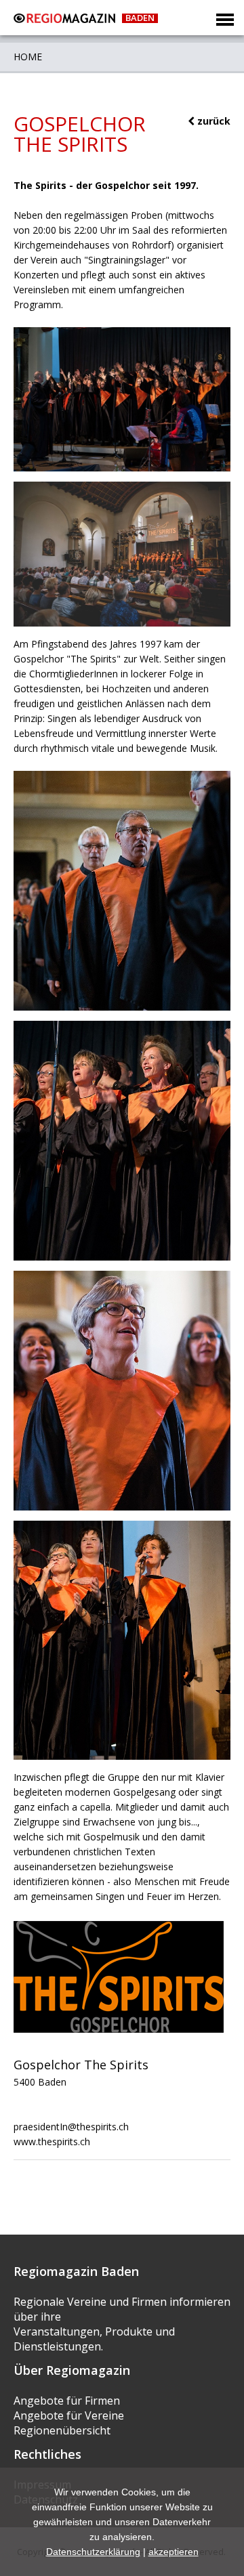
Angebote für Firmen (67, 2401)
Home (28, 57)
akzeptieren (174, 2552)
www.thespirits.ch (52, 2141)
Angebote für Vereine (69, 2415)
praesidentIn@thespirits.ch (71, 2127)
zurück (212, 121)
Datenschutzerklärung (93, 2552)
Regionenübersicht (62, 2430)
